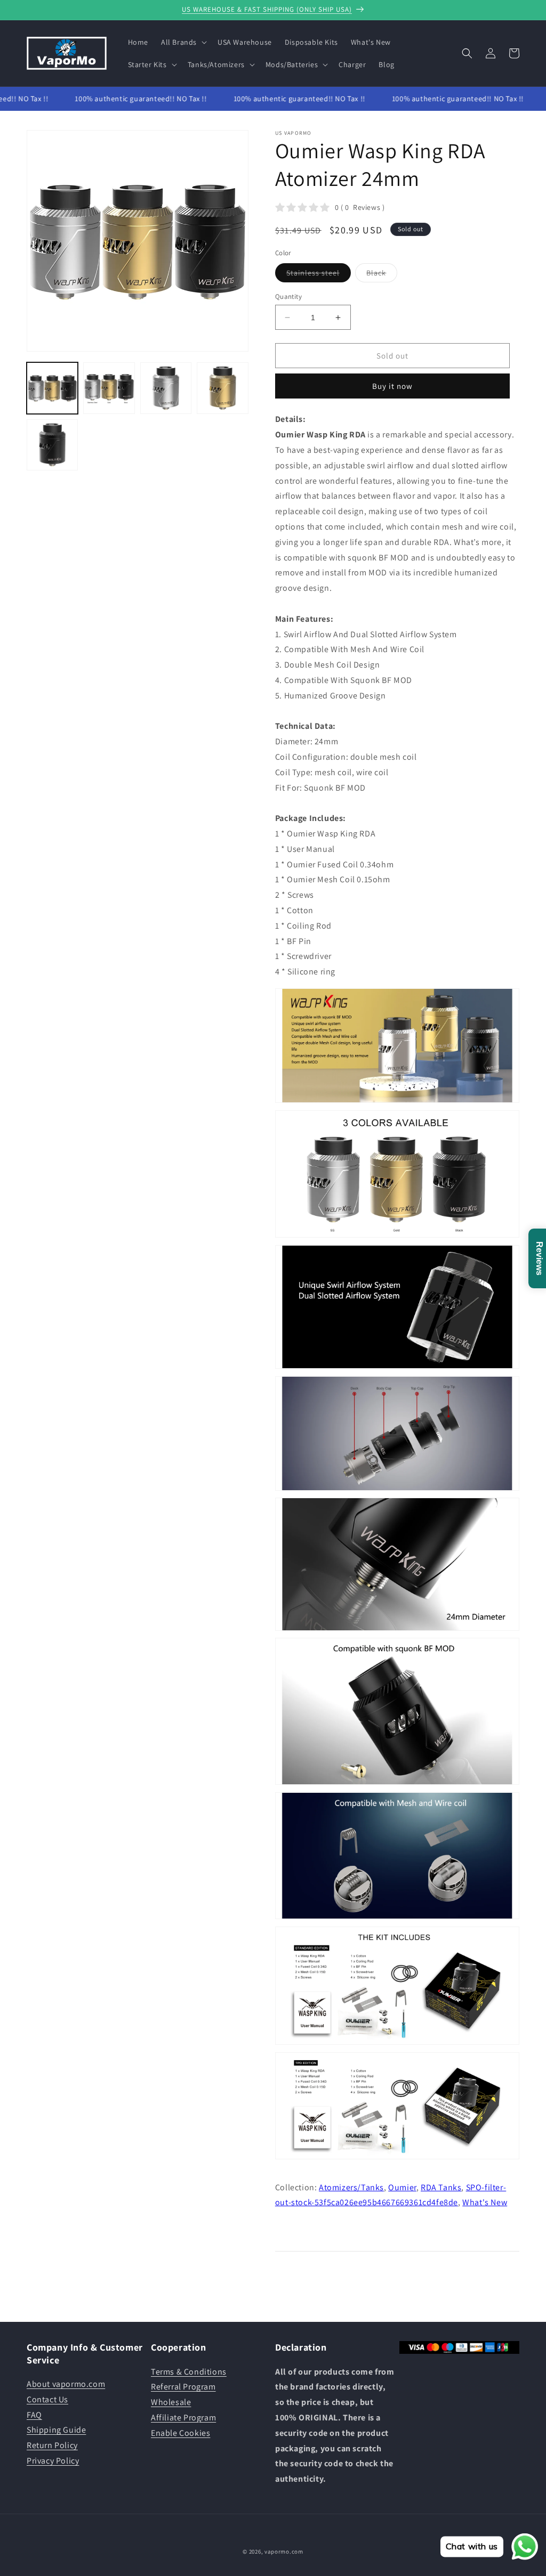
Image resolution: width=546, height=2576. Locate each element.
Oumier (402, 2187)
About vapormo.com (66, 2384)
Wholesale (171, 2402)
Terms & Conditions (189, 2372)
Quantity (288, 296)
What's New (485, 2202)
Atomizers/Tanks (351, 2187)
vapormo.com (284, 2551)
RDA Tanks (441, 2187)
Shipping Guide (56, 2430)
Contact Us (47, 2399)
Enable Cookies (180, 2433)
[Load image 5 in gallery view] (52, 445)
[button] (183, 42)
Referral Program (183, 2387)
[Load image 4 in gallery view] (222, 388)
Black (382, 275)
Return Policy (52, 2445)
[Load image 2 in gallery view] (109, 388)
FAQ (34, 2415)
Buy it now (392, 386)
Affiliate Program (183, 2417)
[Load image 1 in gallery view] (52, 388)
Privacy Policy (53, 2461)
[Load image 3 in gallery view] (166, 388)
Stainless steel (319, 275)
